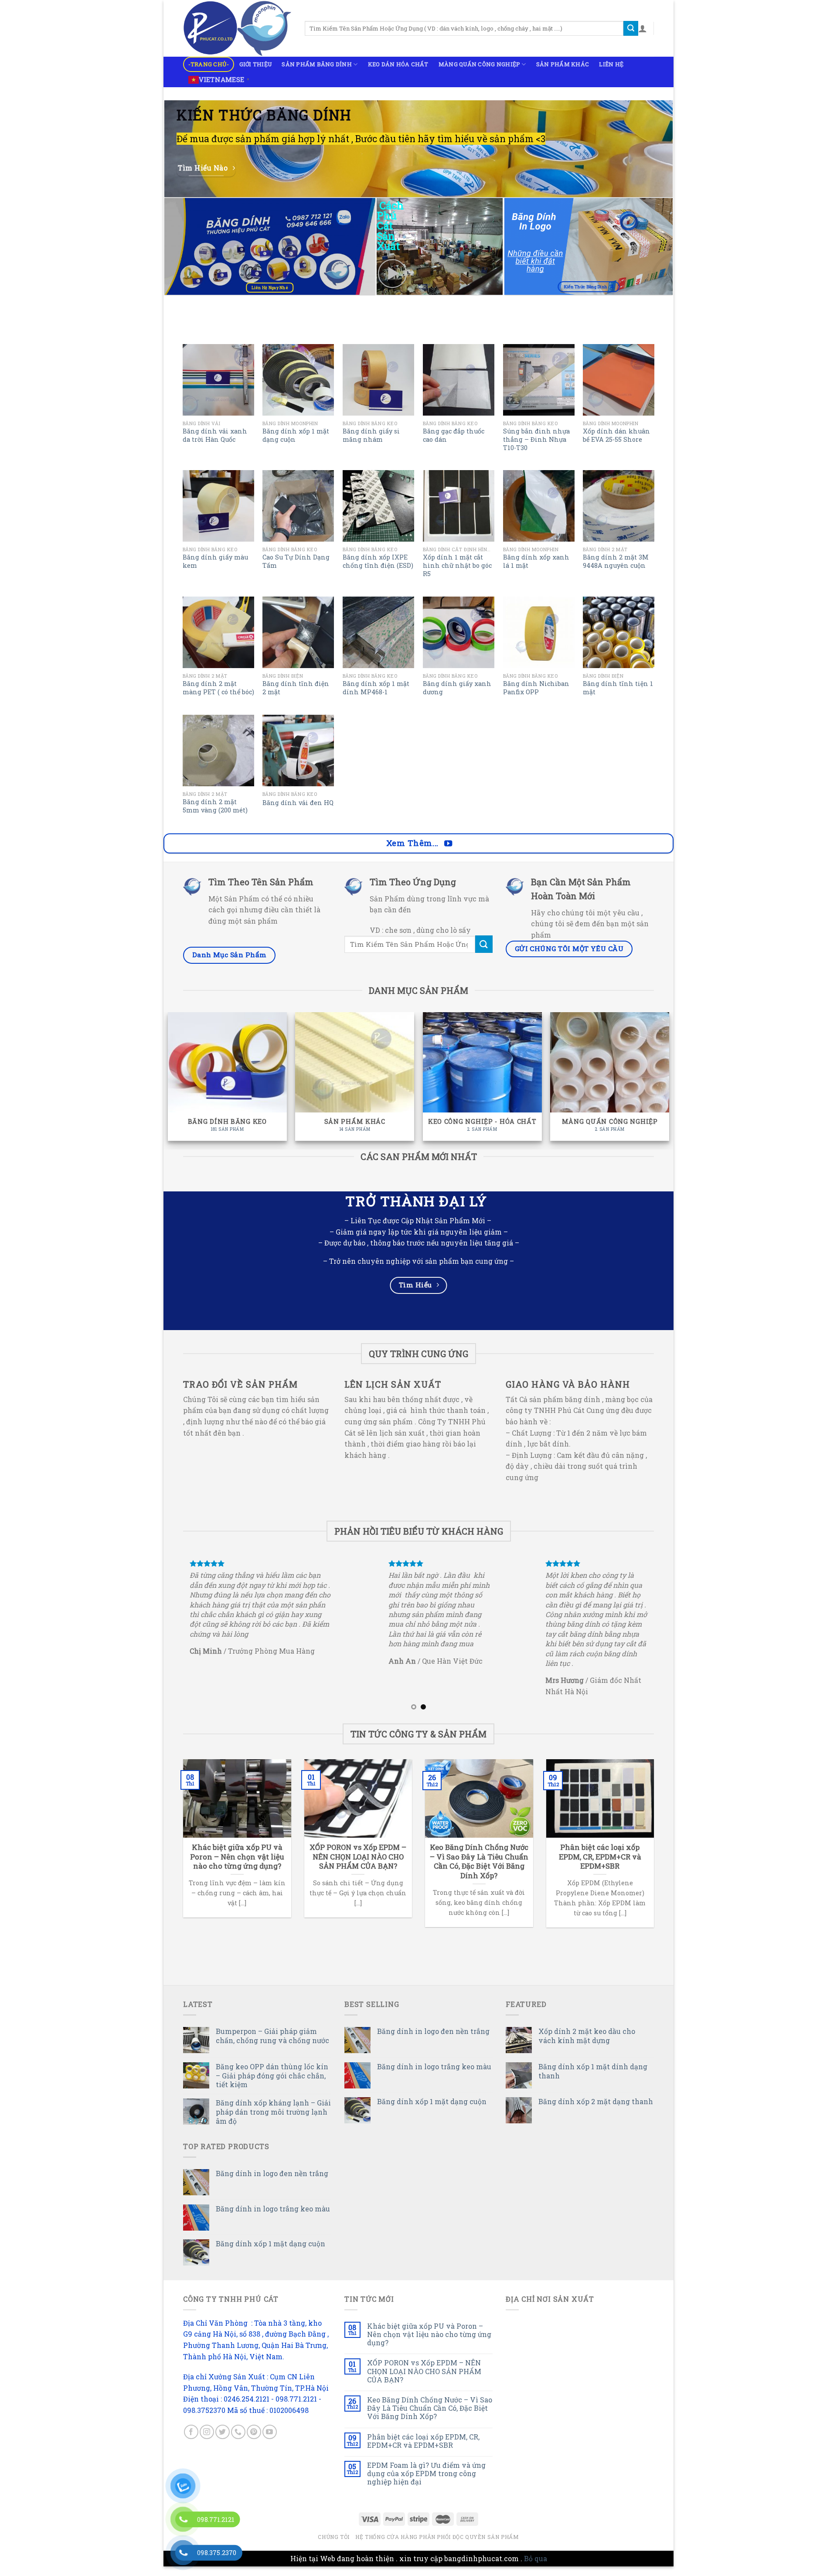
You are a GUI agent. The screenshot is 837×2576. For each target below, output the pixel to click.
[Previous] (178, 1638)
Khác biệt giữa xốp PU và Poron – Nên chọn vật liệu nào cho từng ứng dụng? (429, 2344)
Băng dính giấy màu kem (215, 561)
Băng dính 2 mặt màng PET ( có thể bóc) (218, 688)
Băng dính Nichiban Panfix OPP (536, 688)
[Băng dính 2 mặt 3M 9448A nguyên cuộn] (619, 506)
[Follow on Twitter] (223, 2442)
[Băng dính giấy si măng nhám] (378, 380)
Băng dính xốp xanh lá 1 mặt (536, 561)
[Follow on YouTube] (270, 2442)
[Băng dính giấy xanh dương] (459, 632)
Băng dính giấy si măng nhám (371, 435)
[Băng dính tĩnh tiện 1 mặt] (619, 632)
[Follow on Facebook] (191, 2442)
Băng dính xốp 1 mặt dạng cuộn (296, 435)
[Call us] (238, 2442)
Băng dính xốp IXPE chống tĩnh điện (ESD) (378, 561)
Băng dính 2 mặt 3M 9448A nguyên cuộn (616, 561)
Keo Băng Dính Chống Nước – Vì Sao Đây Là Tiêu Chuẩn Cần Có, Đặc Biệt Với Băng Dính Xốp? (430, 2418)
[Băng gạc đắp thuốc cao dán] (459, 380)
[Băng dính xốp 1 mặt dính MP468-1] (378, 632)
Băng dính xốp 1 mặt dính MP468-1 (376, 688)
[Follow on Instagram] (207, 2442)
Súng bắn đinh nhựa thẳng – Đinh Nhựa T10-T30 (536, 439)
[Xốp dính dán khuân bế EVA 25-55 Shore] (619, 380)
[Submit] (631, 28)
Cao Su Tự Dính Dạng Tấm (296, 561)
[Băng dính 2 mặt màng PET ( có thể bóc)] (218, 632)
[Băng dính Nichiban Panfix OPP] (539, 632)
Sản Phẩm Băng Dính (317, 64)
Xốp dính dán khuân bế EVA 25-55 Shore (616, 435)
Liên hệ (611, 64)
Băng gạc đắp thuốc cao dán (454, 435)
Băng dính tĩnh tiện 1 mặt (618, 688)
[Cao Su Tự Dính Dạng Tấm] (298, 506)
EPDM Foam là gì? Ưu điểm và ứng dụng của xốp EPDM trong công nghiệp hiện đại (426, 2483)
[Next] (659, 1638)
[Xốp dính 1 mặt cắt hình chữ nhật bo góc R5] (459, 506)
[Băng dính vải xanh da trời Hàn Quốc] (218, 380)
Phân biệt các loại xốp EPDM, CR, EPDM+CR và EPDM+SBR (423, 2450)
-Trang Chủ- (209, 64)
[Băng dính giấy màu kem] (218, 506)
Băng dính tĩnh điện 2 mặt (296, 688)
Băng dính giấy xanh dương (457, 688)
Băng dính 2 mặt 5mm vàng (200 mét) (215, 806)
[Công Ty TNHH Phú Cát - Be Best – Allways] (237, 28)
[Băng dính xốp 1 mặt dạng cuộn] (298, 380)
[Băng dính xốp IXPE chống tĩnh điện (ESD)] (378, 506)
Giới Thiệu (256, 64)
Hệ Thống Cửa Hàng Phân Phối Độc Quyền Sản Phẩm (437, 2546)
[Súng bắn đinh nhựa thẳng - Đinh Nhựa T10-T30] (539, 380)
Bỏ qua (536, 2568)
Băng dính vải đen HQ (298, 803)
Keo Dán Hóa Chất (398, 64)
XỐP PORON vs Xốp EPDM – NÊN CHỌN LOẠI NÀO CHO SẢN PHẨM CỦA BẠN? (424, 2381)
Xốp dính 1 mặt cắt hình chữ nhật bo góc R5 (457, 565)
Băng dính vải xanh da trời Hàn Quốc (215, 435)
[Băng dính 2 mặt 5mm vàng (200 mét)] (218, 751)
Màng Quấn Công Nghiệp (479, 64)
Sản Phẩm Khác (563, 64)
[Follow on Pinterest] (254, 2442)
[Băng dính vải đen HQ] (298, 751)
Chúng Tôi (334, 2546)
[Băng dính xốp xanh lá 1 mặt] (539, 506)
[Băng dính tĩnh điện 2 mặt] (298, 632)
